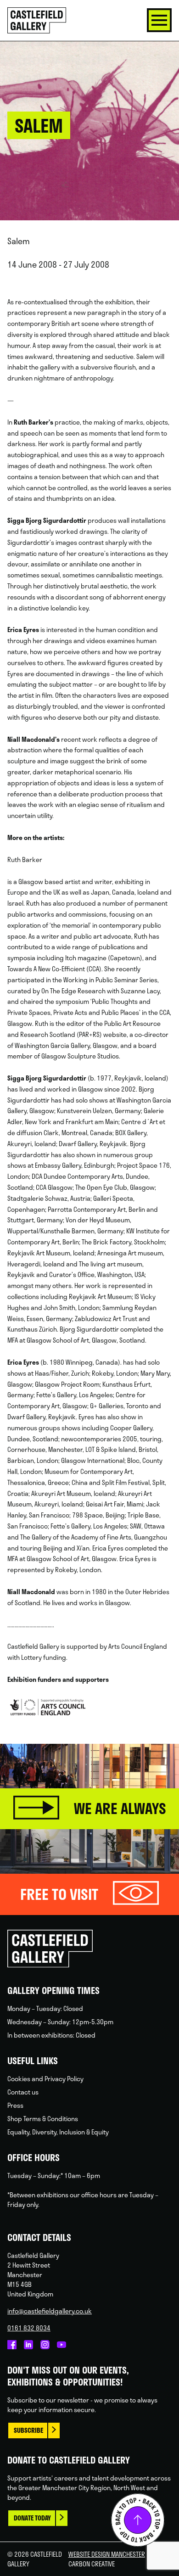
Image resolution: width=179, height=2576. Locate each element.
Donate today (32, 2518)
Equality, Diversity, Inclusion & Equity (58, 2132)
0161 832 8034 (29, 2328)
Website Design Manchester (107, 2554)
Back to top (138, 2520)
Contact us (23, 2092)
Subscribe (28, 2430)
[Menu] (159, 20)
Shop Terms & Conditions (43, 2119)
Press (15, 2105)
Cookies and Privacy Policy (45, 2079)
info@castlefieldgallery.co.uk (50, 2311)
